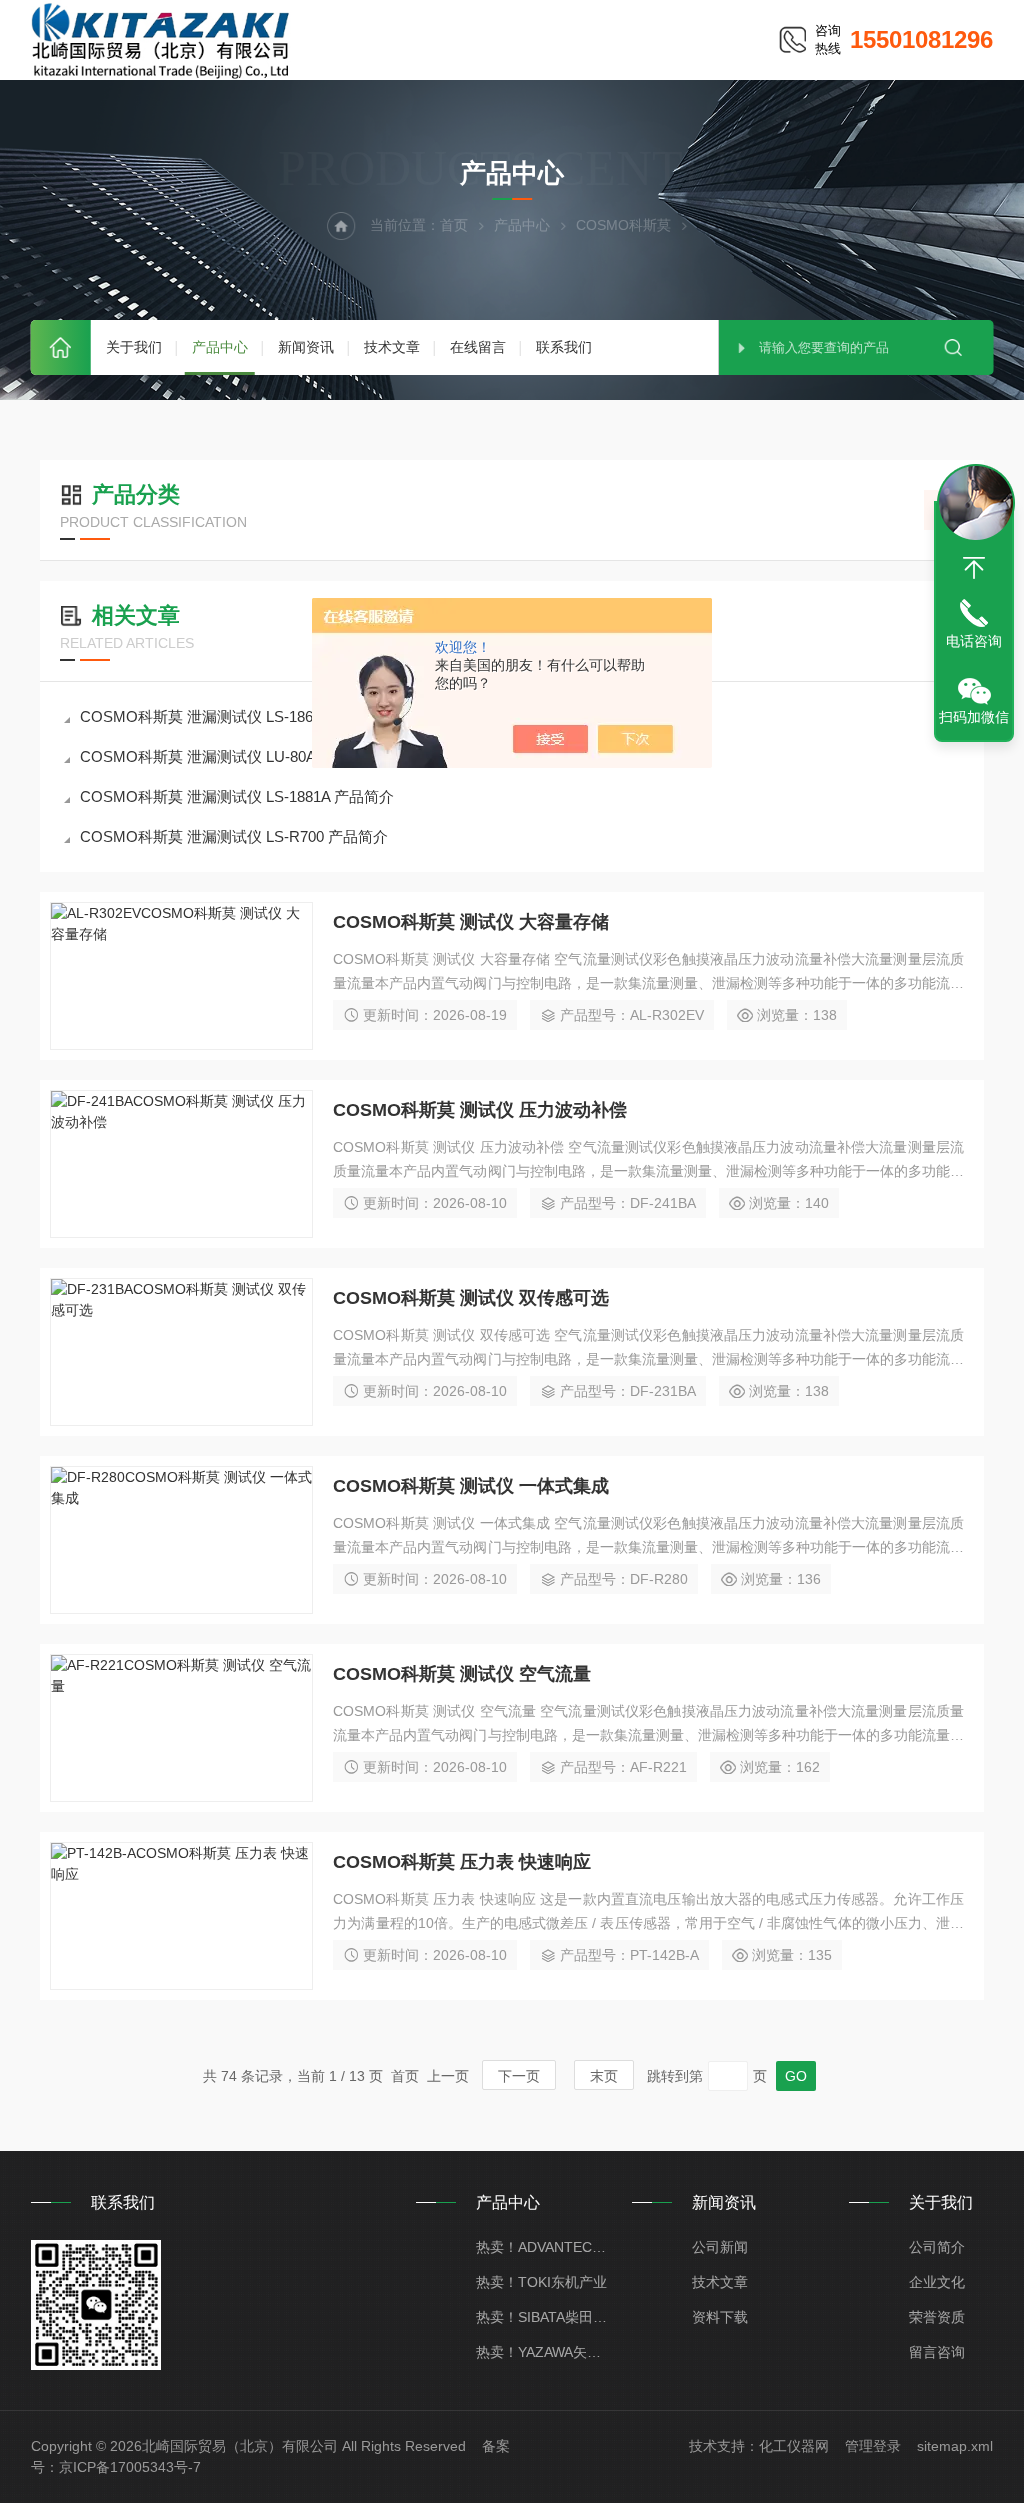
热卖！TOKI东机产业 (541, 2282)
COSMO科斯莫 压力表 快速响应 (462, 1862)
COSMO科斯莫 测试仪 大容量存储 (471, 922)
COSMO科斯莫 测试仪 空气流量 (462, 1674)
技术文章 (392, 347)
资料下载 (720, 2317)
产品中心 (220, 347)
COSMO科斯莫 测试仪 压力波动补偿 (480, 1110)
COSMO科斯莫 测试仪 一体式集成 (471, 1486)
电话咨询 (974, 641)
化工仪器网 (794, 2446)
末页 (604, 2076)
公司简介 (937, 2247)
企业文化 (937, 2282)
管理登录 (873, 2446)
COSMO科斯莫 (623, 225)
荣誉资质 (937, 2317)
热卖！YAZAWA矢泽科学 (544, 2352)
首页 (61, 347)
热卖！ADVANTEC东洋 (544, 2247)
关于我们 (134, 347)
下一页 (519, 2076)
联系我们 (564, 347)
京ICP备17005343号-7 (130, 2467)
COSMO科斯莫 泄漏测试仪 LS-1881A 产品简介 (237, 796)
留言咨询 (937, 2352)
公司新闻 (720, 2247)
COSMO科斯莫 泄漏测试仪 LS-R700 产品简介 (234, 836)
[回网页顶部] (974, 568)
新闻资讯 (306, 347)
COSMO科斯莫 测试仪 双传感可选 (471, 1298)
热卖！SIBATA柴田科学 (544, 2317)
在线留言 (478, 347)
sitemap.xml (955, 2446)
